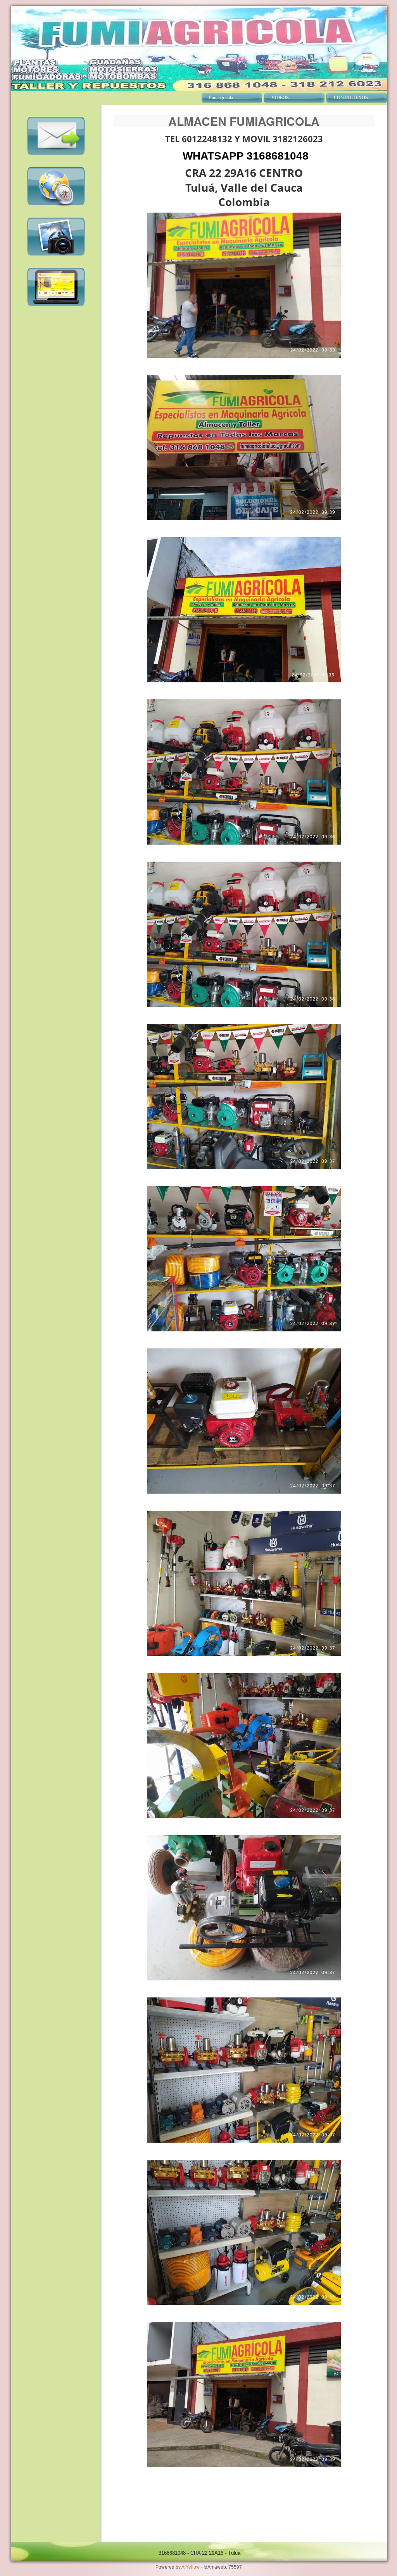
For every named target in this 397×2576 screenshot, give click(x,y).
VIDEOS (280, 98)
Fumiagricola (221, 98)
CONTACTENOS (351, 98)
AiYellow (191, 2567)
